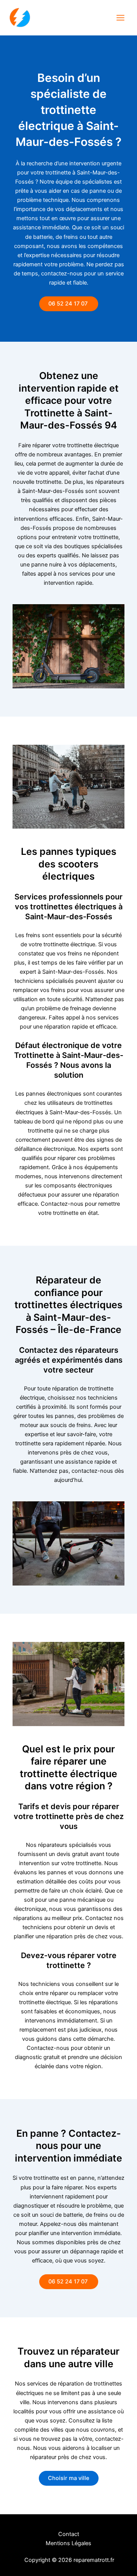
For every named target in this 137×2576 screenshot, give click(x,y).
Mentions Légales (68, 2543)
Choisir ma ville (69, 2478)
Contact (69, 2534)
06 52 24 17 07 (69, 304)
